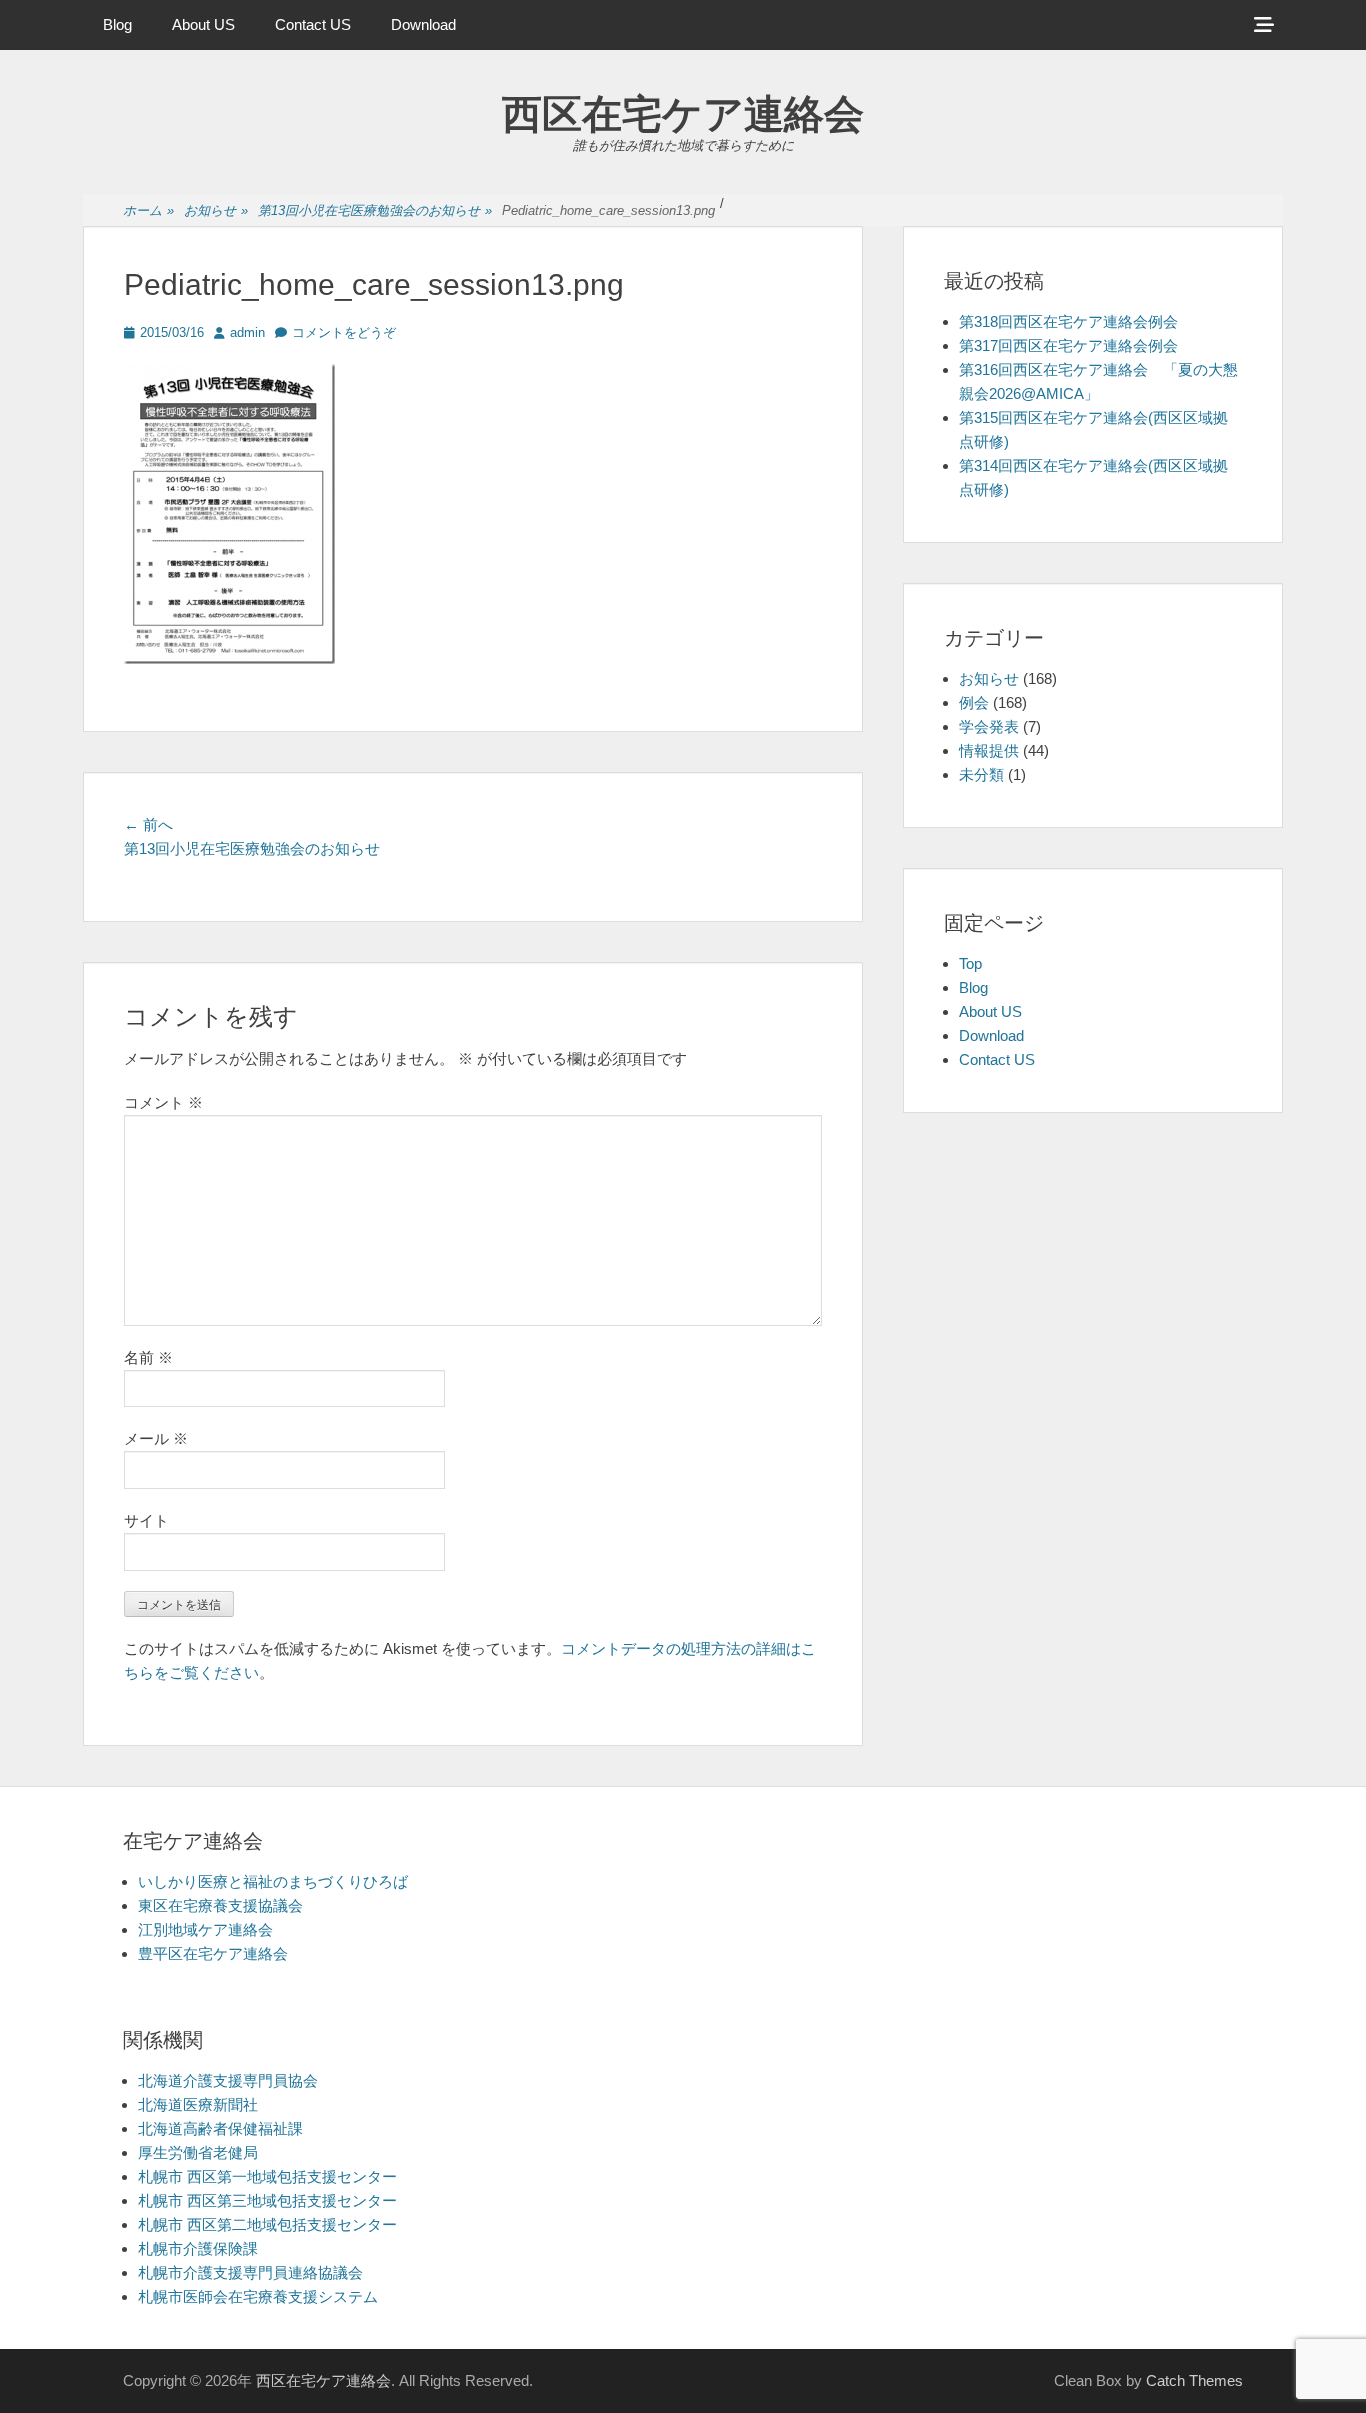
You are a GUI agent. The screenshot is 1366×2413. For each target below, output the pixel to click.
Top (970, 963)
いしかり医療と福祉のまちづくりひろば (273, 1881)
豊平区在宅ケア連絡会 (213, 1953)
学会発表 (989, 726)
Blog (117, 24)
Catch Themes (1194, 2380)
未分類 (981, 774)
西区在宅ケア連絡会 (683, 114)
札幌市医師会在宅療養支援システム (258, 2296)
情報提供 (989, 750)
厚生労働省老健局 (198, 2152)
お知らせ (216, 210)
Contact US (313, 24)
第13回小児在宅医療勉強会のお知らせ (375, 210)
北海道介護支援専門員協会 (228, 2080)
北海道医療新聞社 (198, 2104)
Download (423, 24)
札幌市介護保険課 (198, 2248)
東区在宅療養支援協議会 (220, 1905)
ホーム (148, 210)
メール (156, 1438)
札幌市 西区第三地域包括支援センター (267, 2200)
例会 (974, 702)
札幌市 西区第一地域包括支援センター (267, 2176)
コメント (163, 1102)
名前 (148, 1357)
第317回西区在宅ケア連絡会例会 (1068, 345)
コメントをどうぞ (344, 332)
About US (203, 24)
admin (247, 332)
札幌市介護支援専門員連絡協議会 (250, 2272)
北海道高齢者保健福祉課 (220, 2128)
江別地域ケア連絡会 (205, 1929)
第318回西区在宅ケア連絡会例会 (1068, 321)
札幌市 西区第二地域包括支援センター (267, 2224)
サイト (146, 1520)
